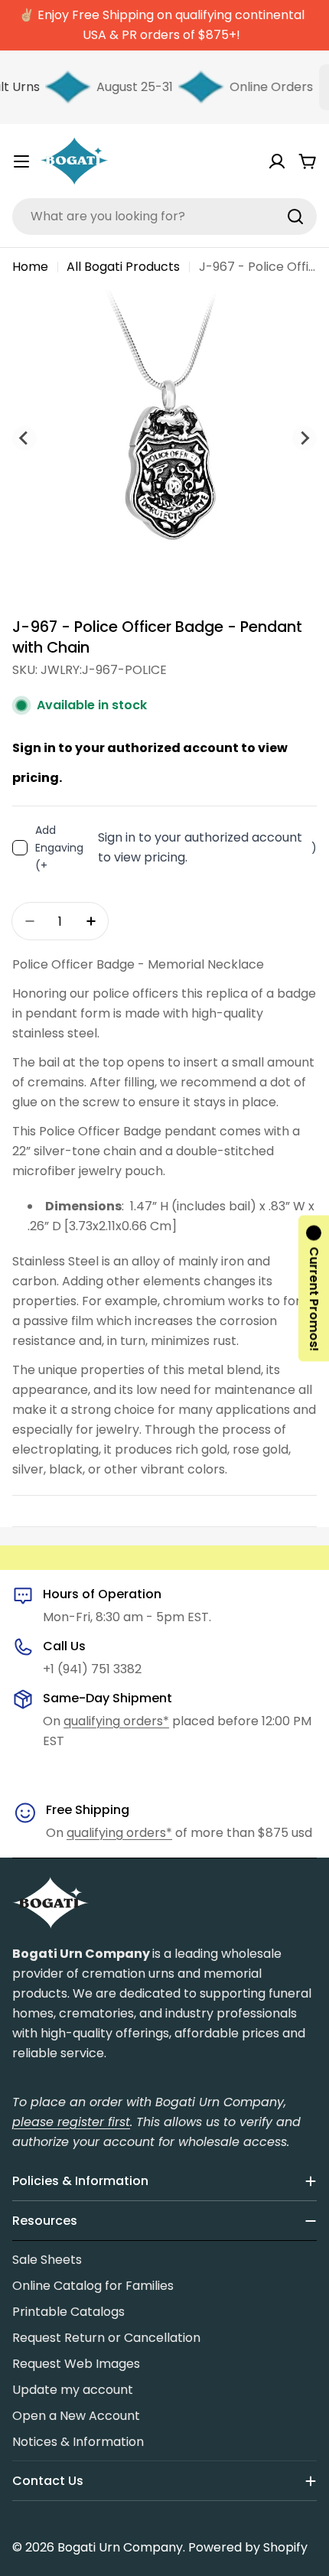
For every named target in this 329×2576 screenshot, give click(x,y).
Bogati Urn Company (120, 2547)
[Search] (295, 217)
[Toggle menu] (21, 161)
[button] (314, 1288)
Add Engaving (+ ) (176, 848)
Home (30, 267)
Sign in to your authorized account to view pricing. (200, 847)
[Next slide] (305, 438)
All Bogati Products (123, 267)
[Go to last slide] (24, 438)
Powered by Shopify (248, 2547)
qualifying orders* (116, 1721)
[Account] (277, 161)
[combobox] (164, 217)
